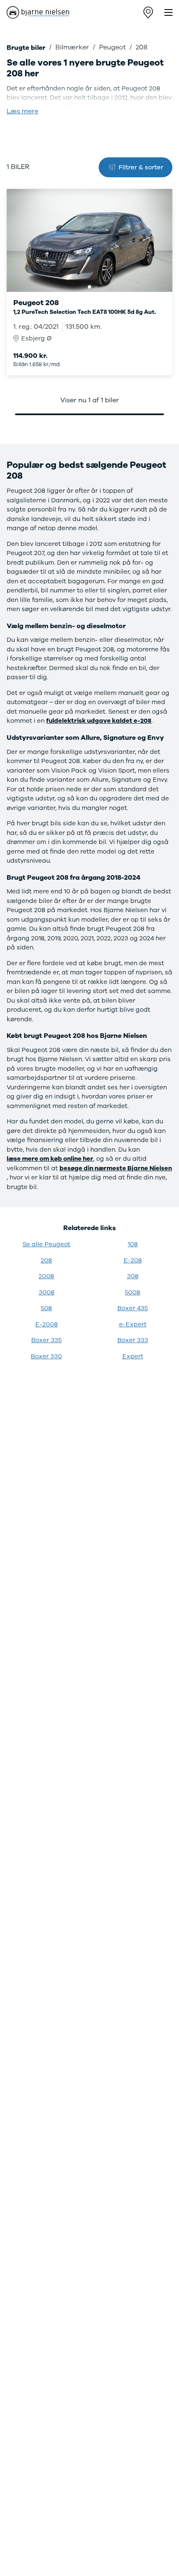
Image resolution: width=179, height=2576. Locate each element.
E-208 (133, 1260)
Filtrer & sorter (141, 167)
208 (46, 1260)
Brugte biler (26, 48)
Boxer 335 (46, 1340)
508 (46, 1308)
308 (133, 1276)
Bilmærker (72, 47)
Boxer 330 (46, 1356)
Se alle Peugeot (46, 1244)
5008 (133, 1292)
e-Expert (133, 1324)
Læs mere (22, 111)
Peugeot (112, 47)
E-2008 (47, 1324)
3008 (47, 1292)
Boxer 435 (133, 1308)
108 (133, 1244)
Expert (133, 1356)
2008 (46, 1276)
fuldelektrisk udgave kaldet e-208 (99, 721)
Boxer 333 (133, 1340)
